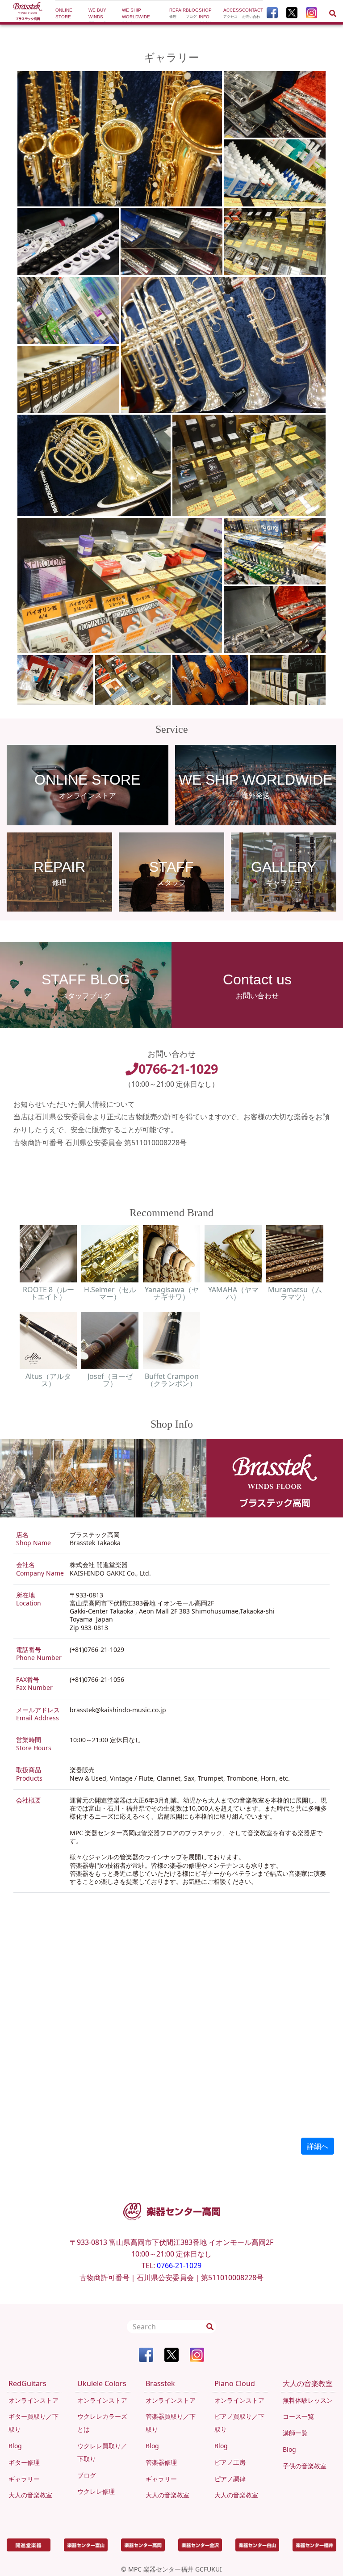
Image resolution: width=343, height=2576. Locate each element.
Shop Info (206, 13)
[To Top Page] (28, 12)
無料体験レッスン (308, 2400)
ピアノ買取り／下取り (239, 2423)
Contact (253, 13)
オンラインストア (33, 2400)
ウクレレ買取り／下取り (102, 2452)
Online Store (70, 13)
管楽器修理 (161, 2462)
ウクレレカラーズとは (102, 2423)
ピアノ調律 (230, 2479)
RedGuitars (27, 2383)
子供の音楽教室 (305, 2466)
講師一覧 (295, 2433)
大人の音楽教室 (30, 2495)
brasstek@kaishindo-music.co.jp (118, 1710)
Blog (192, 13)
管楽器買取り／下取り (171, 2423)
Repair (178, 13)
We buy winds (100, 13)
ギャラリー (24, 2479)
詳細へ (318, 2146)
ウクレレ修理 (96, 2491)
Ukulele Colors (102, 2383)
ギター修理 (24, 2462)
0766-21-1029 (178, 1069)
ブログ (87, 2475)
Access (233, 13)
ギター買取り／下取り (33, 2423)
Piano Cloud (235, 2383)
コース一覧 (298, 2416)
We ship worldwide (136, 13)
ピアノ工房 (230, 2462)
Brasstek (160, 2383)
